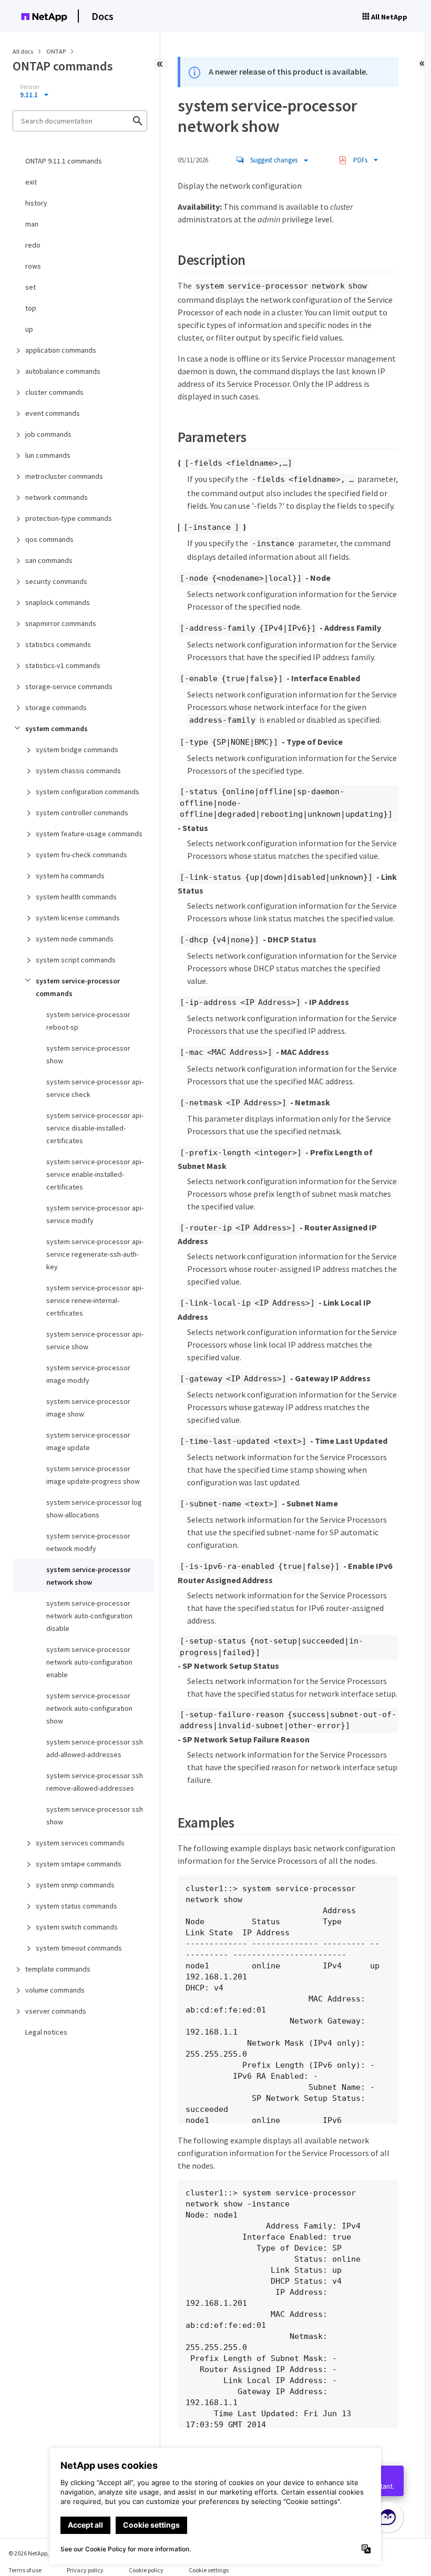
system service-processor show (88, 1054)
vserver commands (56, 2011)
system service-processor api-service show (95, 1340)
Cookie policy (146, 2570)
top (31, 308)
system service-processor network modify (88, 1542)
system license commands (78, 918)
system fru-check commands (81, 855)
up (29, 329)
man (32, 224)
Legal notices (46, 2032)
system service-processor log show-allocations (94, 1508)
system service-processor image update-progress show (93, 1475)
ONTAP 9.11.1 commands (64, 161)
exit (31, 182)
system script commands (76, 960)
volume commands (55, 1990)
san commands (49, 560)
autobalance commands (63, 371)
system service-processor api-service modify (95, 1214)
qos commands (49, 539)
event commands (53, 413)
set (30, 287)
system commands (57, 728)
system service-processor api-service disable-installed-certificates (95, 1128)
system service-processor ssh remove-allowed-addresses (95, 1782)
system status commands (76, 1906)
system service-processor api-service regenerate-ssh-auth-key (95, 1254)
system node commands (75, 939)
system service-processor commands (78, 987)
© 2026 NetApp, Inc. (34, 2553)
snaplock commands (58, 602)
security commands (56, 581)
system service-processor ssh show (95, 1815)
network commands (57, 497)
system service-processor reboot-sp (88, 1021)
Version (30, 87)
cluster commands (54, 392)
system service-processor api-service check (95, 1088)
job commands (48, 434)
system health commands (76, 897)
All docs (23, 51)
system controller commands (82, 813)
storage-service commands (69, 686)
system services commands (80, 1843)
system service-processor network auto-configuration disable (89, 1616)
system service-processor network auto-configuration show (89, 1708)
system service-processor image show (88, 1408)
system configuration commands (88, 792)
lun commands (48, 455)
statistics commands (58, 644)
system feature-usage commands (89, 834)
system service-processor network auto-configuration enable (89, 1662)
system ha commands (70, 876)
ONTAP (57, 51)
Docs (102, 16)
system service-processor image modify (88, 1374)
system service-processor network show (88, 1576)
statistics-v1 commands (63, 665)
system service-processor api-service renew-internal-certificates (95, 1300)
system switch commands (77, 1927)
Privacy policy (85, 2570)
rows (33, 266)
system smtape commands (79, 1864)
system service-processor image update (88, 1441)
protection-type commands (69, 518)
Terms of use (25, 2570)
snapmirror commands (61, 623)
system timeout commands (79, 1948)
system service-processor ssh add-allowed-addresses (95, 1748)
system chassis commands (78, 771)
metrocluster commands (64, 476)
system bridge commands (77, 750)
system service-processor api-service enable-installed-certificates (95, 1174)
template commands (58, 1969)
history (36, 203)
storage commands (56, 707)
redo (33, 245)
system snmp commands (75, 1885)
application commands (61, 350)
